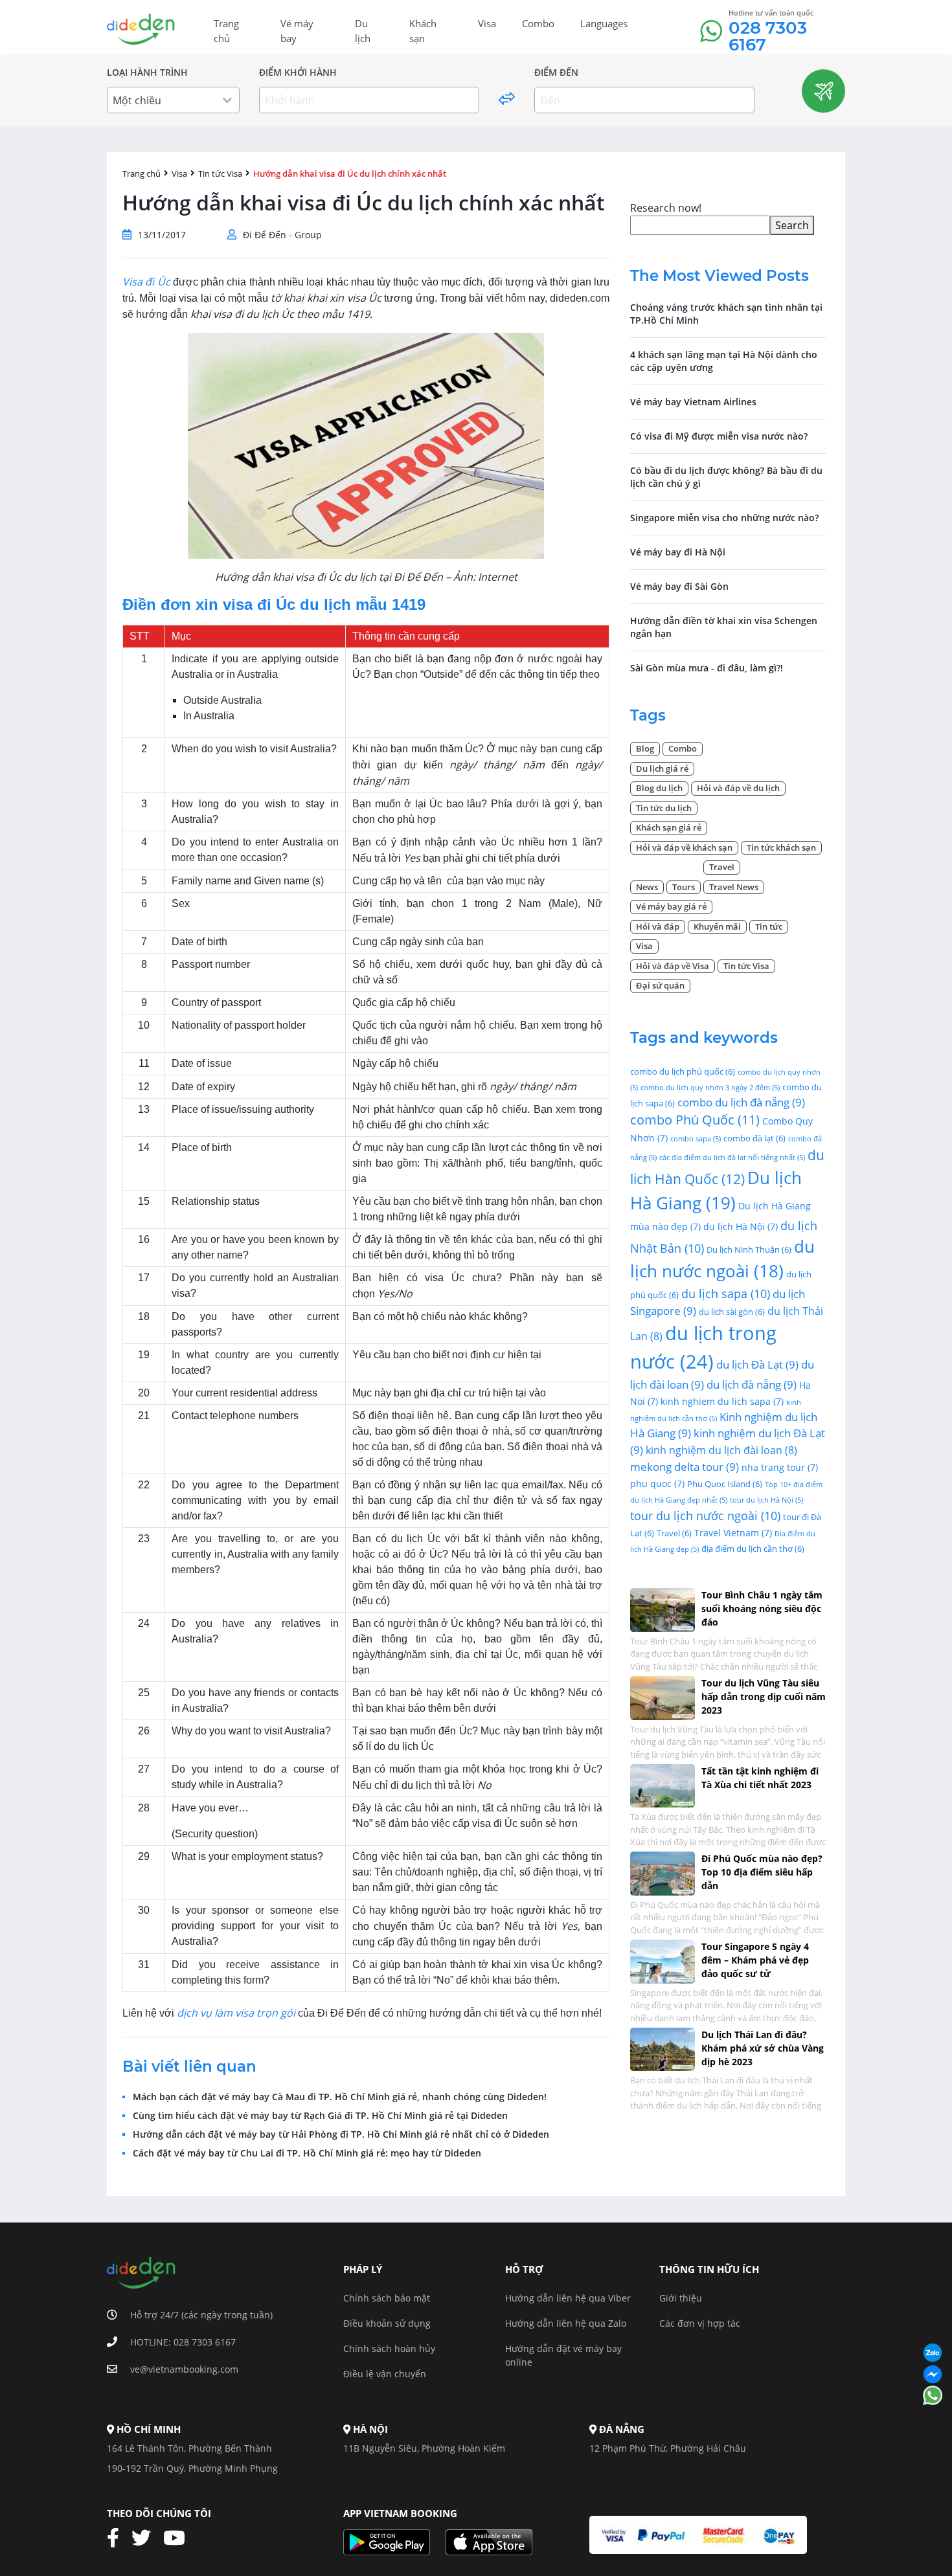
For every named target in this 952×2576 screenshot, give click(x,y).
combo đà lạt (754, 1138)
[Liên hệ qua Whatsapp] (933, 2396)
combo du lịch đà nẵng (741, 1102)
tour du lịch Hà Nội (766, 1500)
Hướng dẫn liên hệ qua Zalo (566, 2323)
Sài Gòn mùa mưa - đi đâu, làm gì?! (707, 668)
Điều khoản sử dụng (387, 2323)
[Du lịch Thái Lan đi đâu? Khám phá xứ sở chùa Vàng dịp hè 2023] (663, 2048)
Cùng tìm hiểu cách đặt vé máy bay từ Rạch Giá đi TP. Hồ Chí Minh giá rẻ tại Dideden (320, 2116)
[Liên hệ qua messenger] (933, 2375)
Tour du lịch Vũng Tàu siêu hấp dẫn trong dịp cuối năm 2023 (764, 1697)
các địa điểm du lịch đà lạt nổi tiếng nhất (732, 1158)
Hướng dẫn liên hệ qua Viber (568, 2298)
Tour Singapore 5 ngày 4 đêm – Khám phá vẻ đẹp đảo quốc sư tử (755, 1960)
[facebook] (118, 2538)
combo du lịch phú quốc (683, 1071)
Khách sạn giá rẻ (669, 827)
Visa (487, 23)
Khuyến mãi (717, 926)
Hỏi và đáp (658, 926)
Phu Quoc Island (725, 1484)
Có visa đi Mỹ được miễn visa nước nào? (719, 436)
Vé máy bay (297, 31)
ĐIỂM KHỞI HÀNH (298, 73)
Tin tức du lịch (664, 808)
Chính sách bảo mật (387, 2298)
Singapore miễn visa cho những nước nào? (724, 518)
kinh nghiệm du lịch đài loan (721, 1450)
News (647, 887)
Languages (604, 23)
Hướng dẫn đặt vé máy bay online (563, 2355)
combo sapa (696, 1139)
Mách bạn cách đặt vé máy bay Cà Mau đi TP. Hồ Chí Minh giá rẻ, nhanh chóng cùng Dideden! (340, 2097)
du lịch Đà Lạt (757, 1364)
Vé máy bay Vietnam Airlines (693, 402)
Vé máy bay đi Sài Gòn (679, 586)
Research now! (666, 208)
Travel (722, 867)
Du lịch (363, 31)
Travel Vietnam (733, 1533)
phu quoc (657, 1484)
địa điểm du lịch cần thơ (753, 1549)
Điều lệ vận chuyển (385, 2374)
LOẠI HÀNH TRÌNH (147, 73)
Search (792, 225)
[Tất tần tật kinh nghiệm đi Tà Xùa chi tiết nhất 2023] (663, 1785)
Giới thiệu (681, 2298)
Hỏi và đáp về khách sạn (684, 847)
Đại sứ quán (660, 985)
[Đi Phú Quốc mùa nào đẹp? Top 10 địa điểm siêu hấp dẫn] (663, 1872)
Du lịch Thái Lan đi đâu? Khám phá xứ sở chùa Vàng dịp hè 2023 (763, 2048)
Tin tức (769, 926)
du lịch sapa (726, 1293)
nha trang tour (780, 1467)
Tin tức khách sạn (781, 847)
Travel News (734, 887)
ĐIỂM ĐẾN (556, 73)
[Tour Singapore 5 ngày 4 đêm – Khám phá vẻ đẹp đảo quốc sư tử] (663, 1960)
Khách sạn (423, 31)
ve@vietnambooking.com (184, 2369)
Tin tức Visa (220, 174)
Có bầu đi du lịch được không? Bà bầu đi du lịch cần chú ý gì (726, 477)
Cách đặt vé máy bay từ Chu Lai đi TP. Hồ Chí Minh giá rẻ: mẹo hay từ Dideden (307, 2153)
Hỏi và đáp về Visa (673, 966)
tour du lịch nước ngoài (705, 1515)
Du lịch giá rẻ (662, 768)
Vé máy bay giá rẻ (671, 906)
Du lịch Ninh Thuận (749, 1249)
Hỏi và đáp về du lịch (738, 788)
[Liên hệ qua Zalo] (933, 2354)
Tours (684, 887)
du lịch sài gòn (732, 1312)
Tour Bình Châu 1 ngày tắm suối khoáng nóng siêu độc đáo (762, 1608)
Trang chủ (226, 31)
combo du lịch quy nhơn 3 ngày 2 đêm (710, 1088)
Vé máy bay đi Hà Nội (678, 552)
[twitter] (146, 2538)
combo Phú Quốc (695, 1120)
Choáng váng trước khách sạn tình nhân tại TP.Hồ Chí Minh (726, 314)
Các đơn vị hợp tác (700, 2323)
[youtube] (179, 2538)
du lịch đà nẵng (752, 1384)
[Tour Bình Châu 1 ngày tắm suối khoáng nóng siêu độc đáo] (663, 1608)
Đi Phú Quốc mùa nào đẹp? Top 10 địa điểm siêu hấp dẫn (762, 1872)
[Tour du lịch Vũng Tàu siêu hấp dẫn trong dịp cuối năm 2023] (663, 1697)
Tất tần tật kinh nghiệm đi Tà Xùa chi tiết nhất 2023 (760, 1778)
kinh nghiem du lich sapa (722, 1401)
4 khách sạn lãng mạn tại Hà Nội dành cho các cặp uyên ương (724, 361)
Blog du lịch (659, 788)
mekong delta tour (685, 1467)
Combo (538, 23)
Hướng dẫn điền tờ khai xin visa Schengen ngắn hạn (724, 627)
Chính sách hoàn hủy (389, 2348)
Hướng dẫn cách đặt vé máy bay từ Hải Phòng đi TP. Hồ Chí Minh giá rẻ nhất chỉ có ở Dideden (341, 2134)
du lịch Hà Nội (741, 1226)
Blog (645, 748)
